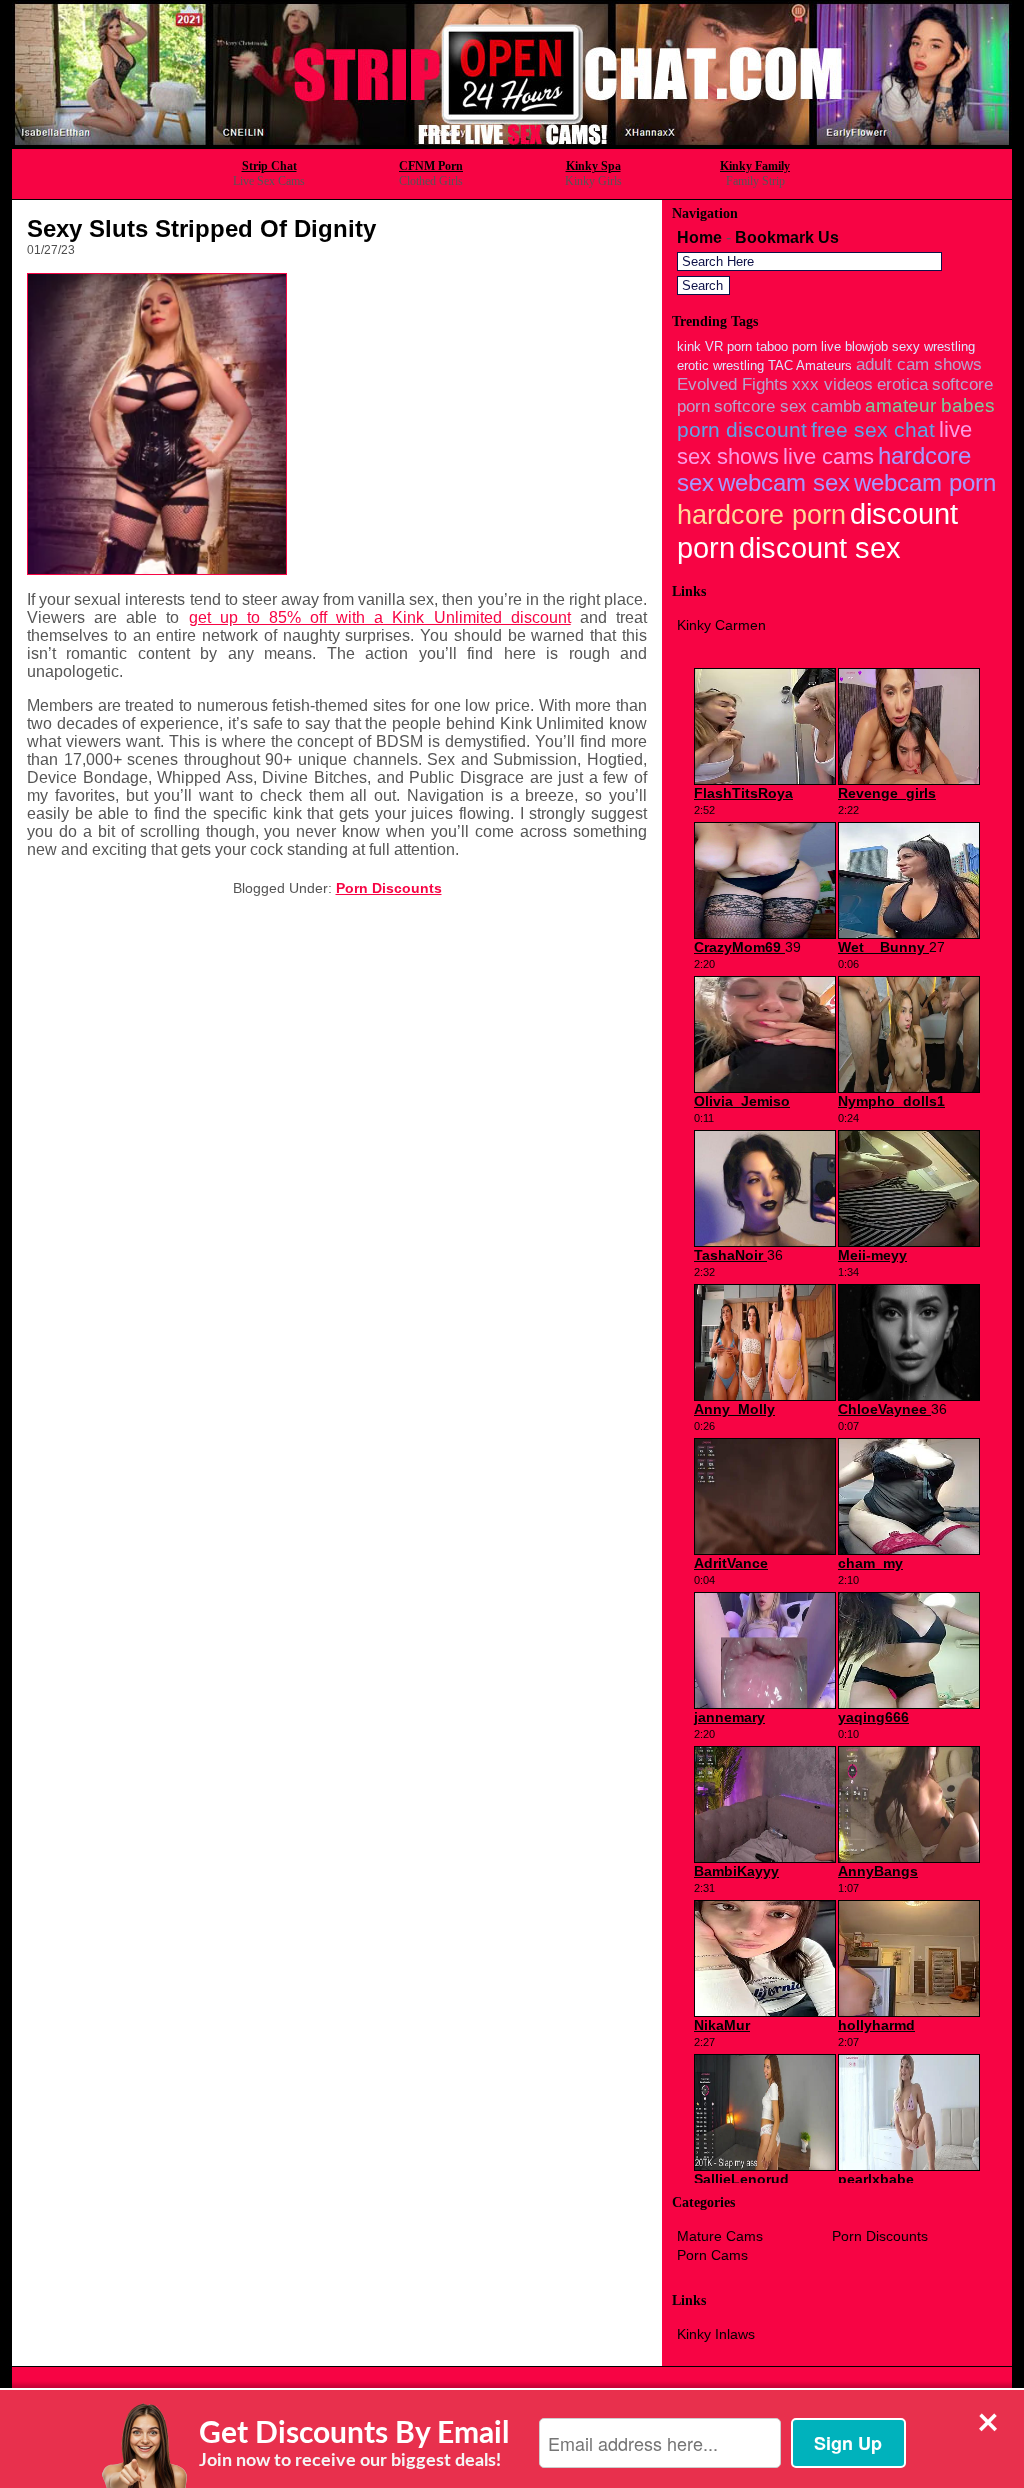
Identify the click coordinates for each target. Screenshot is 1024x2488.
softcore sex (760, 406)
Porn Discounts (389, 888)
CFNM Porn (431, 166)
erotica (902, 384)
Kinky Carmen (721, 625)
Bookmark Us (787, 237)
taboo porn (786, 346)
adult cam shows (919, 364)
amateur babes (930, 405)
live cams (828, 456)
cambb (836, 406)
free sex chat (873, 429)
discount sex (820, 547)
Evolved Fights (732, 384)
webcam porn (925, 483)
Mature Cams (720, 2236)
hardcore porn (761, 514)
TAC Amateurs (810, 365)
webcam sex (784, 483)
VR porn (728, 346)
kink (689, 346)
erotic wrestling (720, 365)
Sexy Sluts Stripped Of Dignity (201, 228)
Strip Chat (269, 166)
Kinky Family (755, 166)
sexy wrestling (933, 346)
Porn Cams (712, 2255)
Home (699, 237)
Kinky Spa (593, 166)
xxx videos (832, 384)
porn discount (742, 429)
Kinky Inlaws (716, 2334)
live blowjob (854, 346)
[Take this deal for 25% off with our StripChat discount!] (512, 142)
